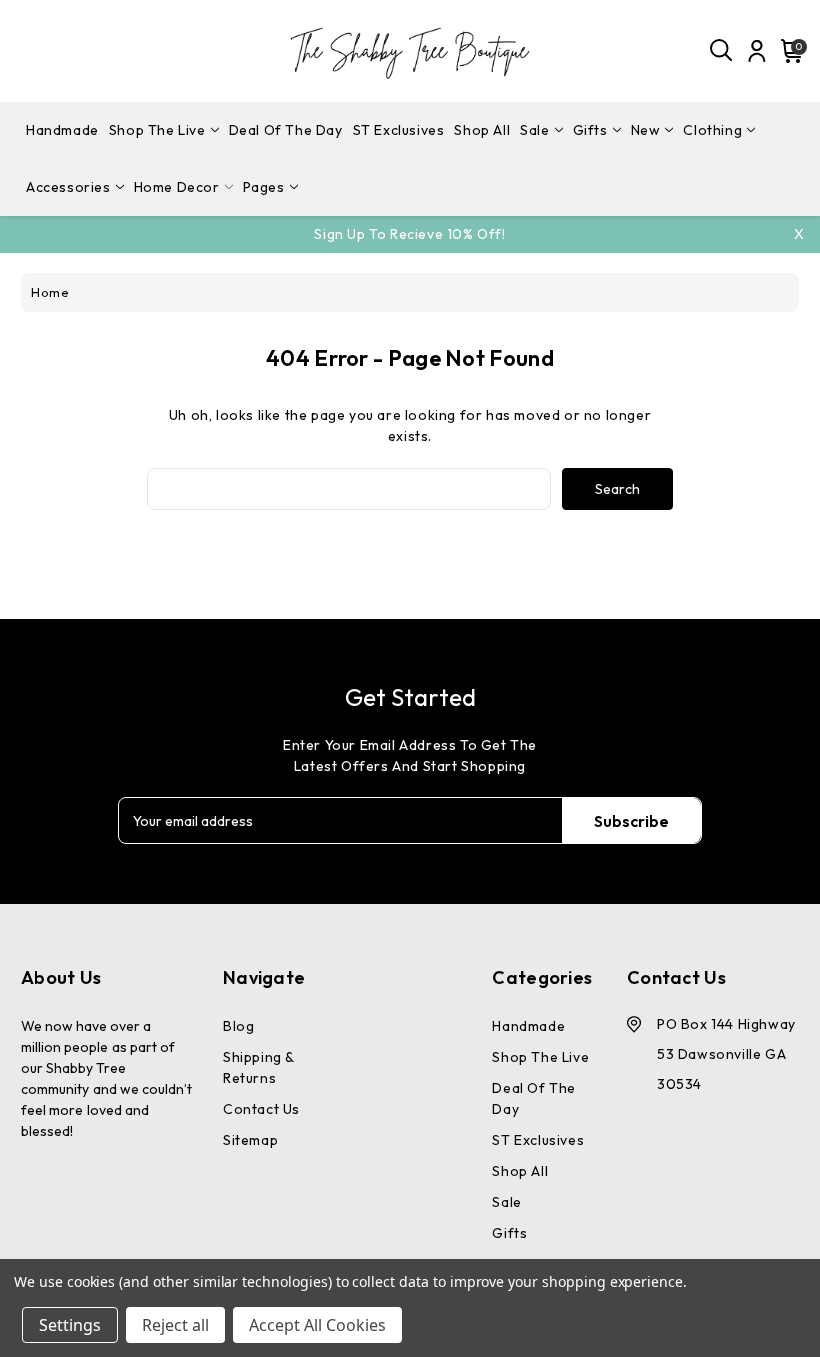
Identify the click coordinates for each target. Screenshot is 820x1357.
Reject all (175, 1325)
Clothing (712, 130)
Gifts (590, 130)
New (646, 130)
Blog (238, 1026)
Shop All (482, 130)
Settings (70, 1325)
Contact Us (261, 1109)
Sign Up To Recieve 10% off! (409, 234)
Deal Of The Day (286, 130)
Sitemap (250, 1140)
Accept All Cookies (317, 1325)
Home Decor (177, 187)
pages (264, 187)
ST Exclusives (399, 130)
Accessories (68, 187)
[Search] (722, 51)
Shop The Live (157, 130)
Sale (534, 130)
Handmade (62, 130)
